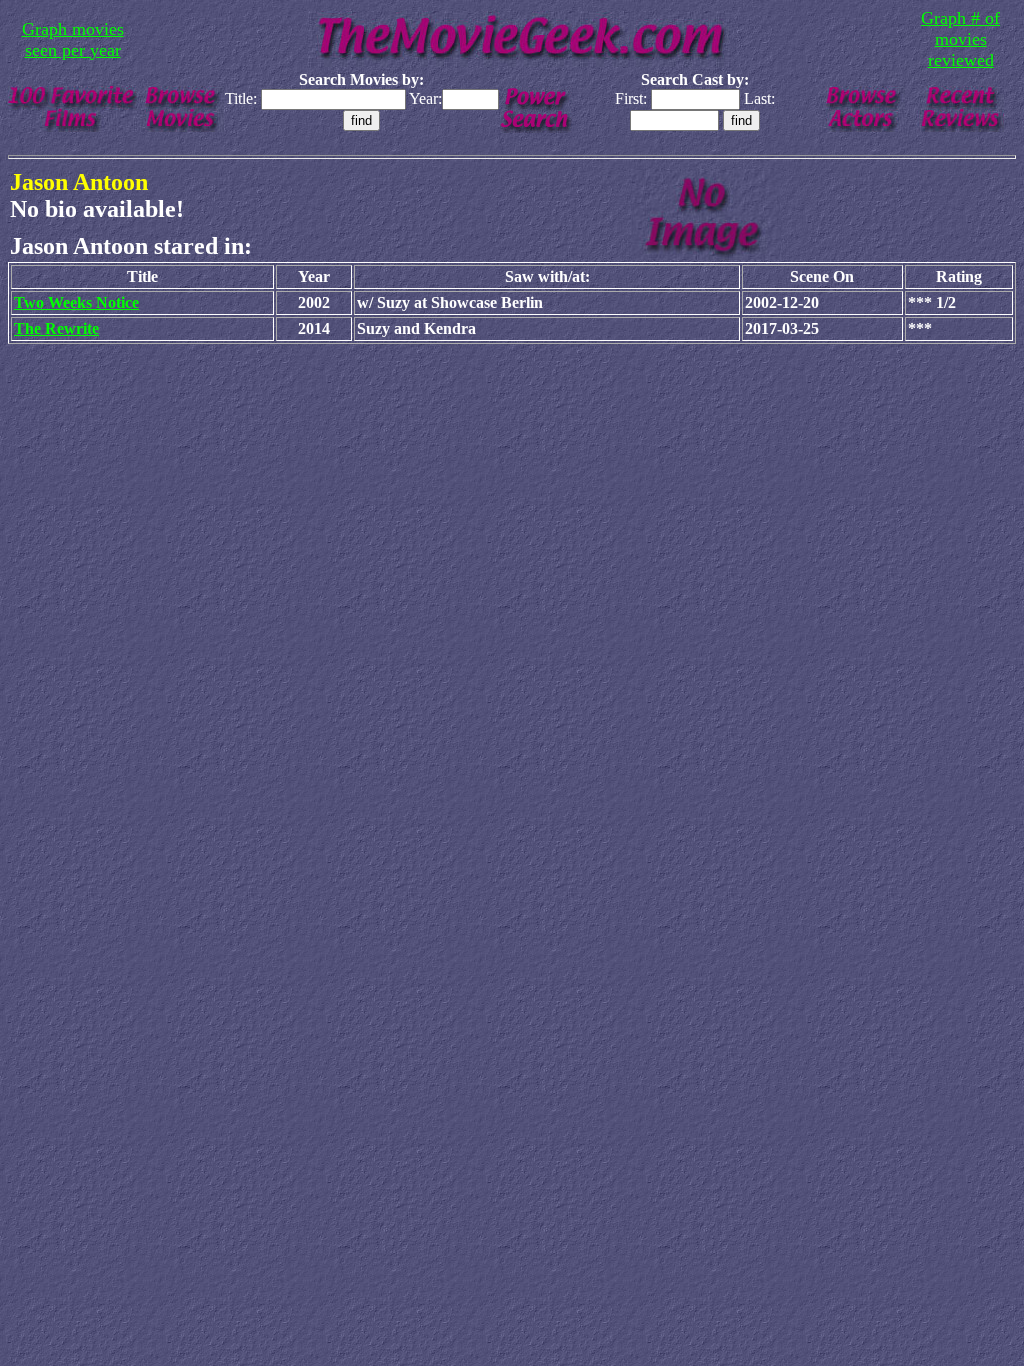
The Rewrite (56, 328)
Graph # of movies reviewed (960, 39)
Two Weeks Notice (76, 302)
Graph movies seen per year (73, 39)
